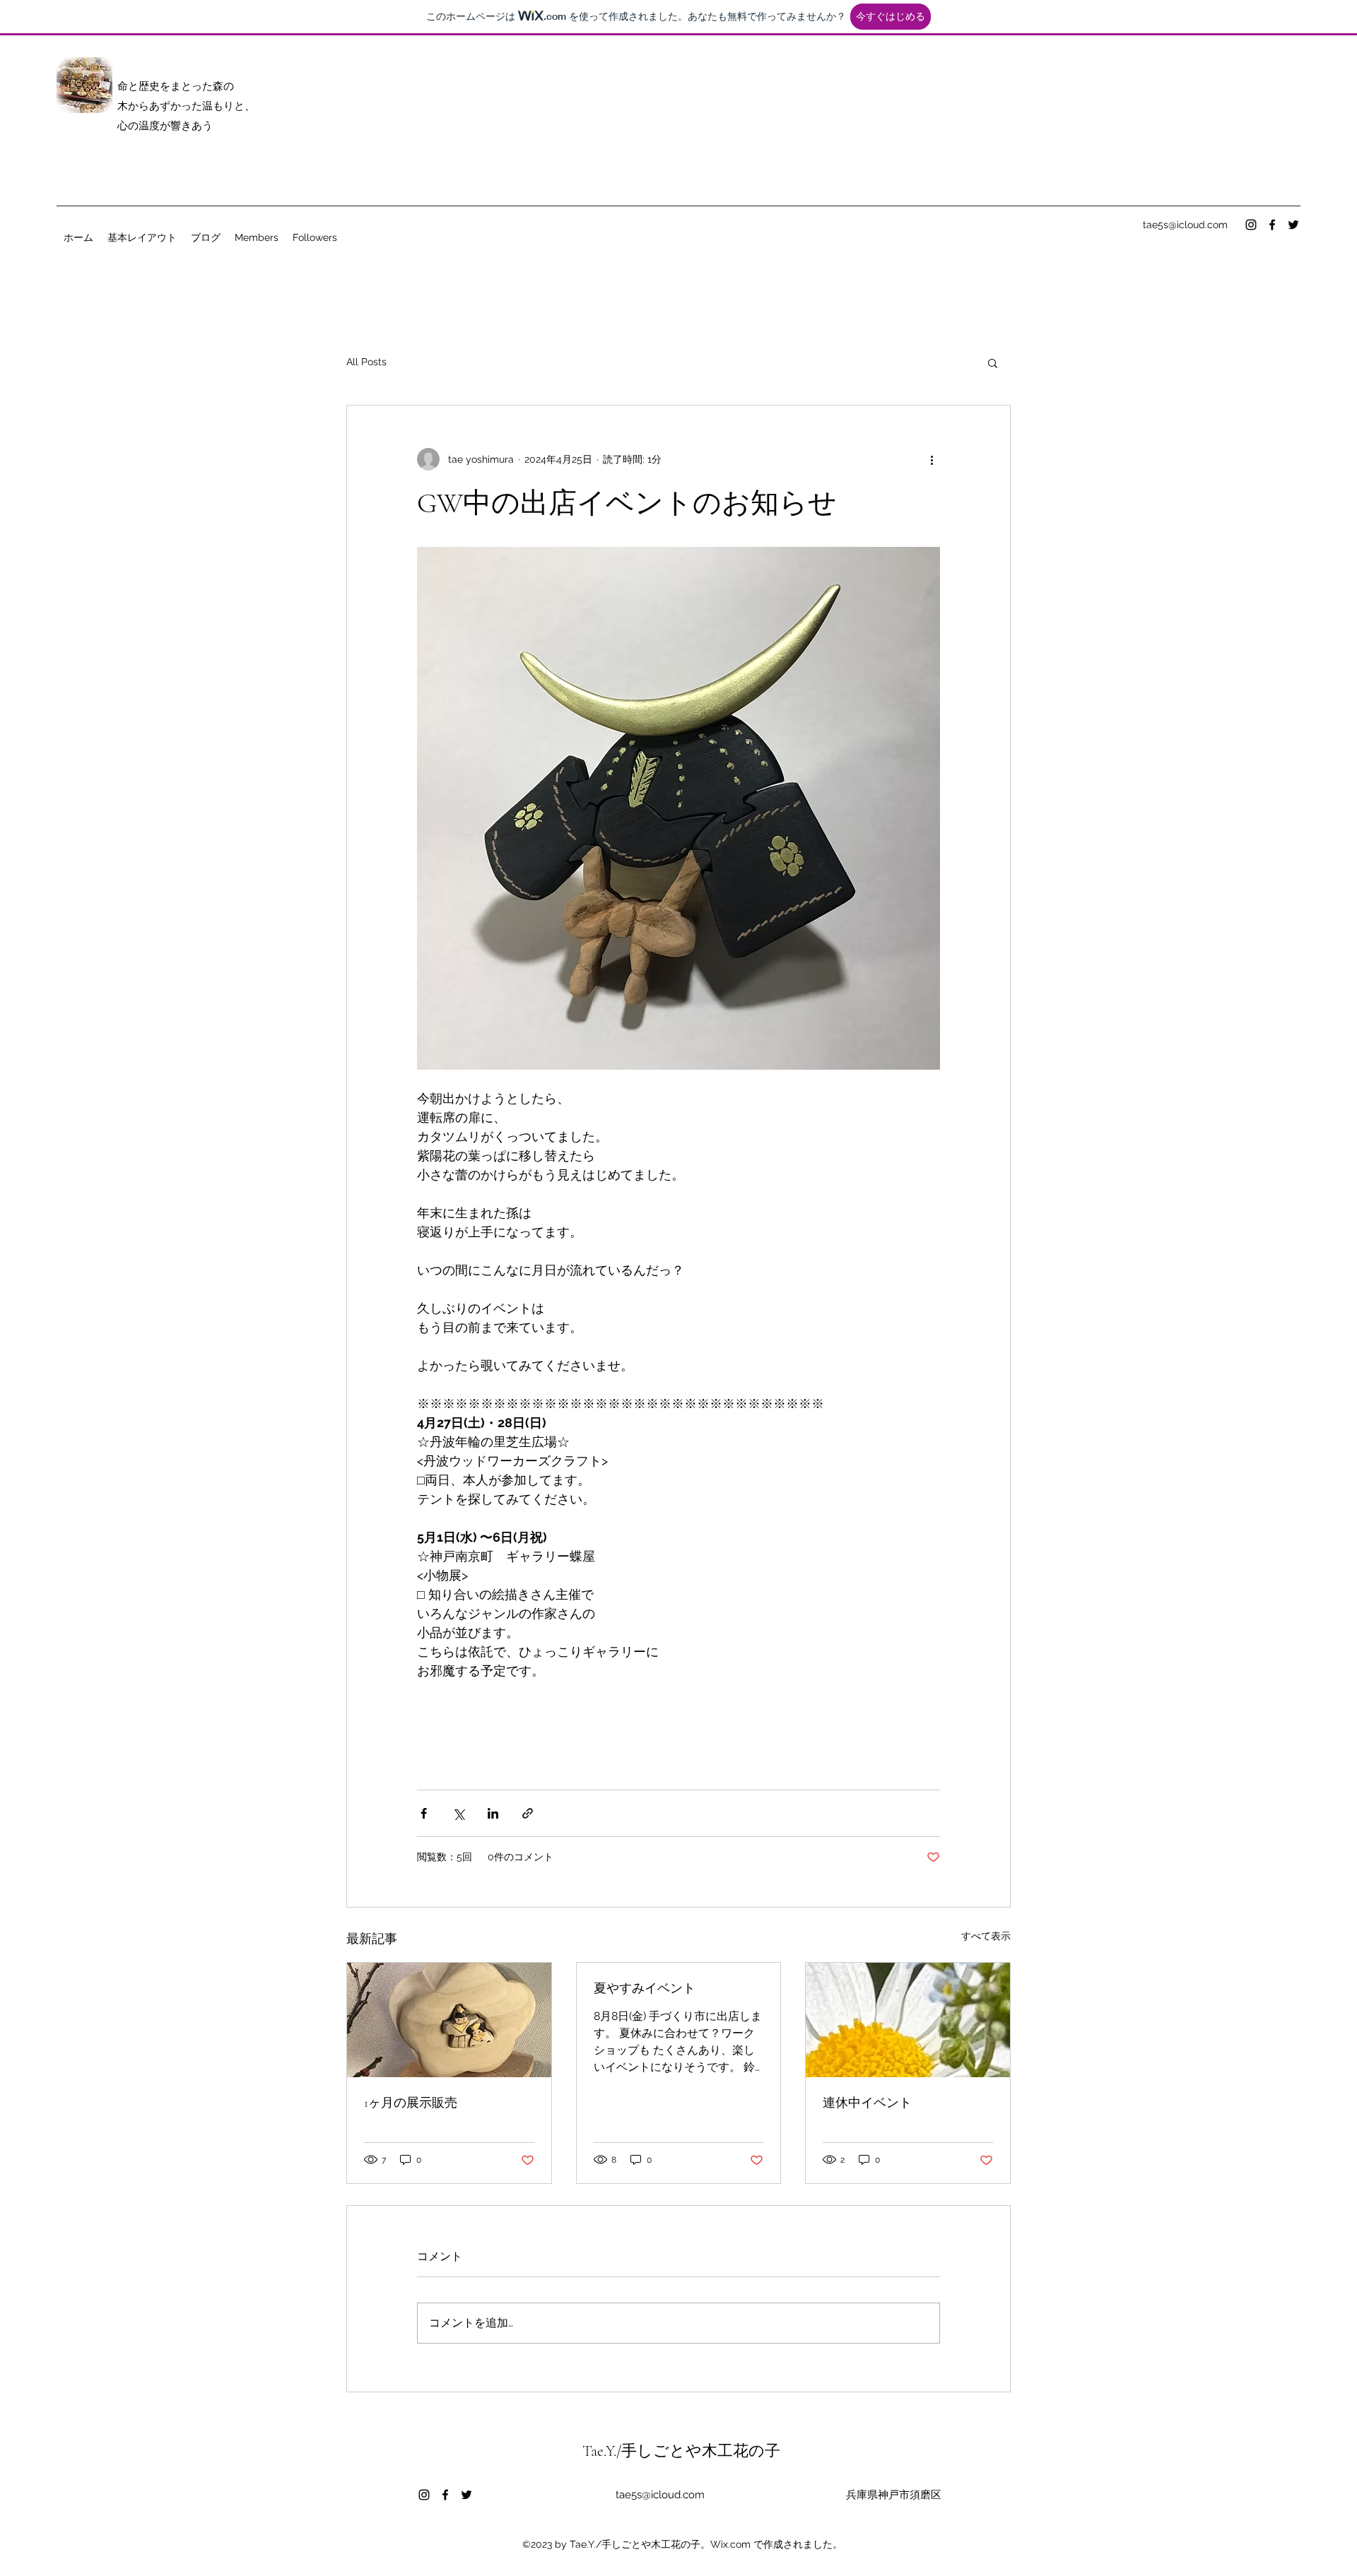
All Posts (366, 362)
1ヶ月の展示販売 (411, 2103)
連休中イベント (867, 2103)
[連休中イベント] (908, 2020)
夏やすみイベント (645, 1988)
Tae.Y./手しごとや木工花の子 (681, 2451)
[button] (993, 362)
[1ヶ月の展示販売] (449, 2020)
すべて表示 (986, 1936)
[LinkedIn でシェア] (493, 1813)
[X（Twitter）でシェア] (458, 1813)
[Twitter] (1293, 225)
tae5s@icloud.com (1185, 225)
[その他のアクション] (932, 459)
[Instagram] (1251, 225)
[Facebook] (1272, 225)
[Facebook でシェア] (424, 1813)
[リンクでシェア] (528, 1813)
